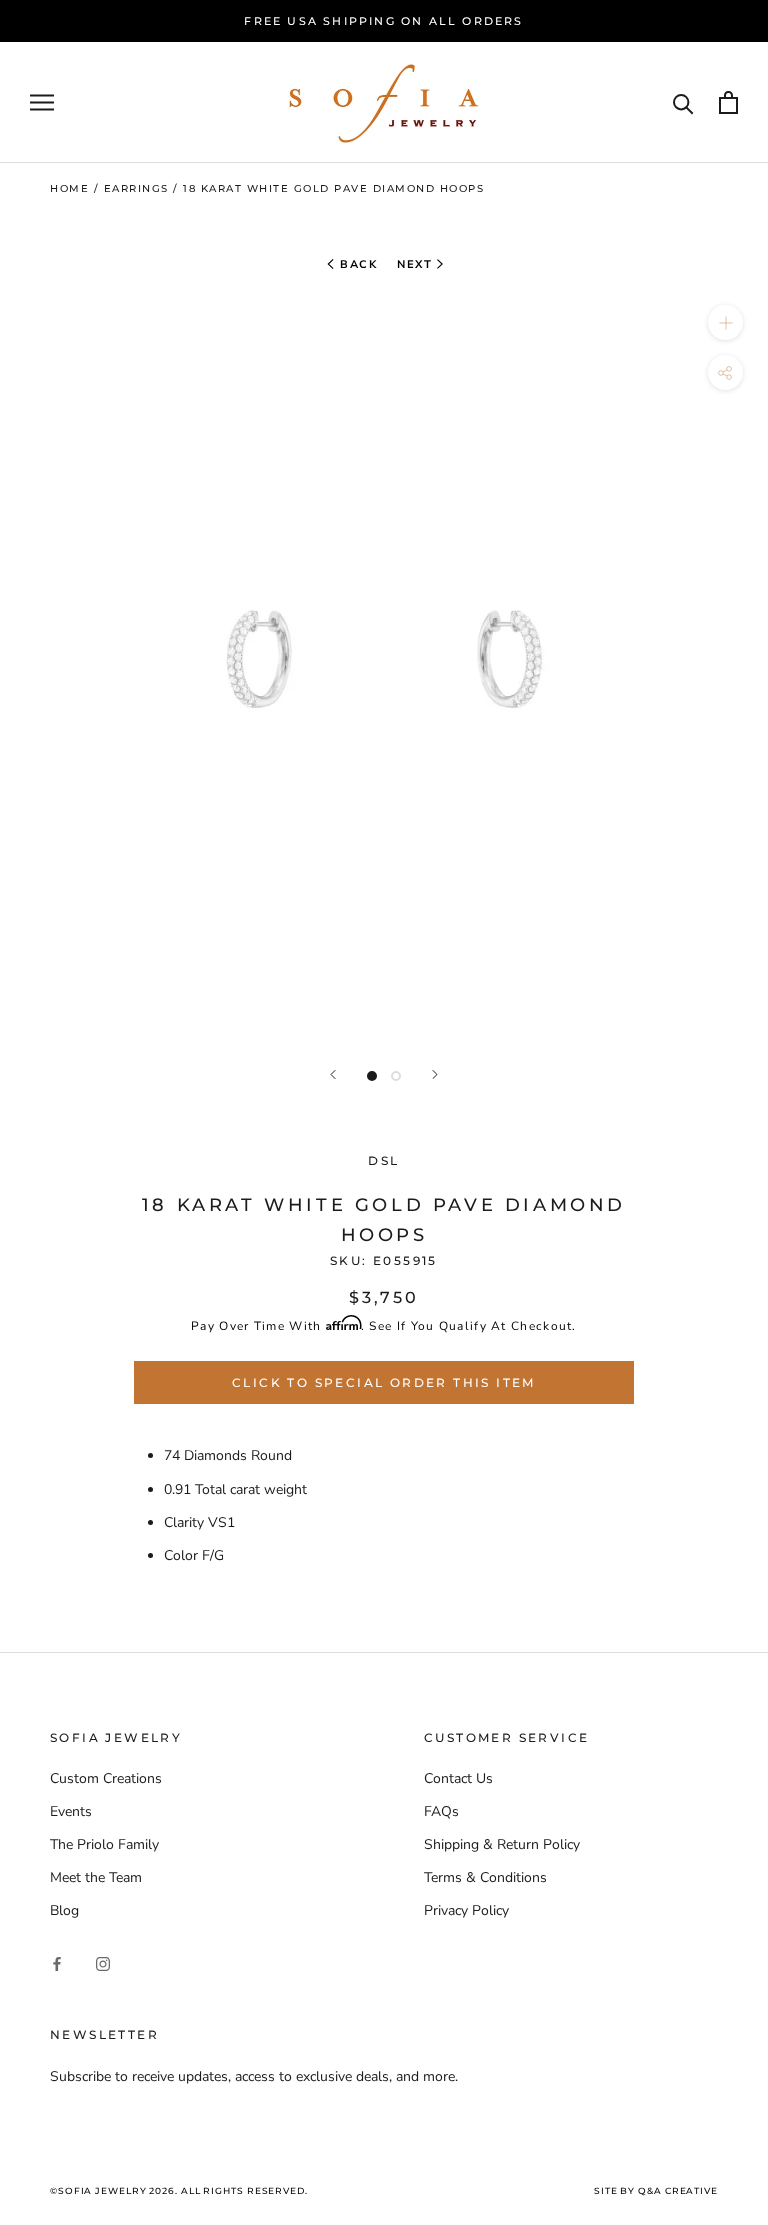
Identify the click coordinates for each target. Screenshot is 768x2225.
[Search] (683, 102)
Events (71, 1811)
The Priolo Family (104, 1844)
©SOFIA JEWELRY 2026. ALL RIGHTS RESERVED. (179, 2190)
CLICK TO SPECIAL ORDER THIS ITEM (384, 1382)
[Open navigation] (42, 102)
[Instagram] (103, 1963)
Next (414, 264)
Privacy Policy (466, 1910)
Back (357, 264)
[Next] (435, 1074)
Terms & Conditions (485, 1877)
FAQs (441, 1811)
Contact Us (458, 1778)
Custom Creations (106, 1778)
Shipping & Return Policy (502, 1844)
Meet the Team (96, 1877)
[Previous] (333, 1074)
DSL (383, 1160)
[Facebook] (57, 1963)
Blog (64, 1910)
